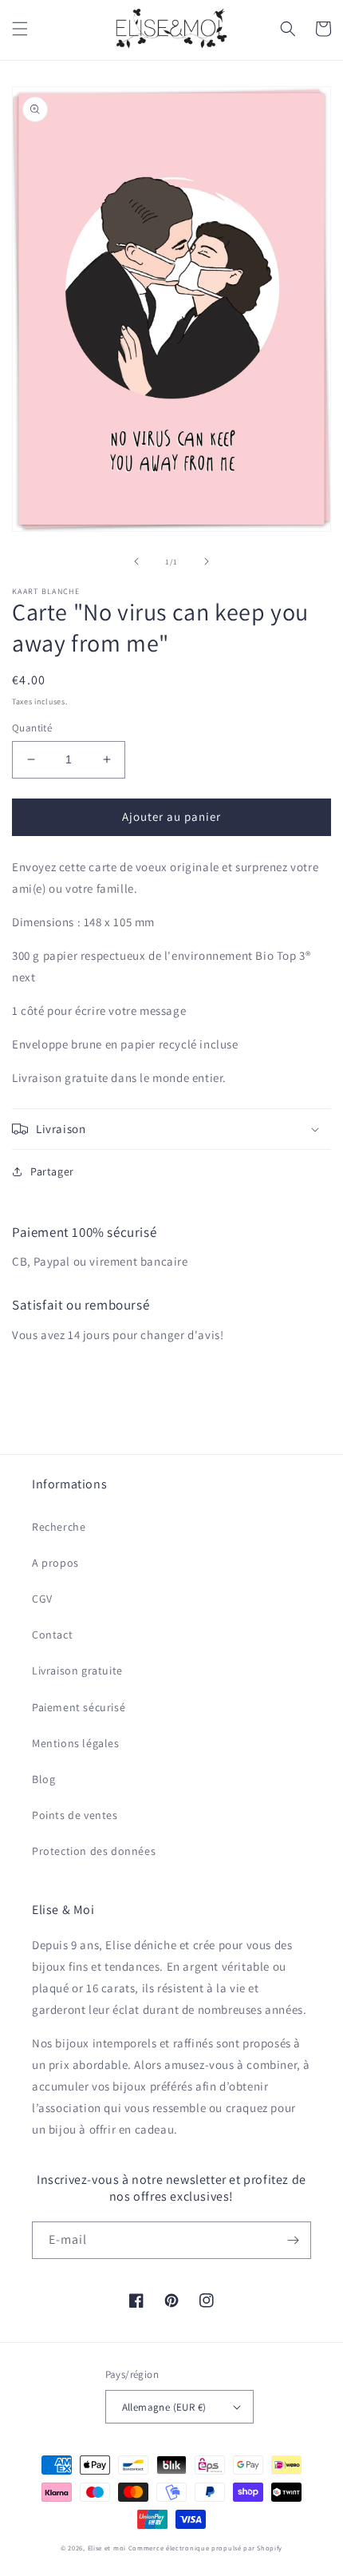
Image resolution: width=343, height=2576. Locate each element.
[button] (20, 29)
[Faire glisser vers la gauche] (136, 561)
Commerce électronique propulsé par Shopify (205, 2548)
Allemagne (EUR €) (164, 2407)
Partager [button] (52, 1171)
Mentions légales (76, 1743)
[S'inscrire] (293, 2240)
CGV (42, 1599)
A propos (55, 1563)
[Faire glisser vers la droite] (207, 561)
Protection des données (94, 1851)
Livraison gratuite (77, 1670)
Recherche (59, 1527)
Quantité (32, 728)
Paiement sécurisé (79, 1707)
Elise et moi (107, 2548)
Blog (43, 1779)
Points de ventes (75, 1815)
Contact (52, 1635)
